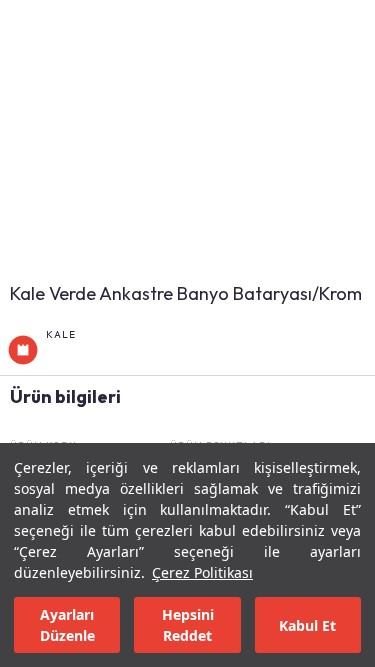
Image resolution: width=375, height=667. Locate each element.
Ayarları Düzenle (67, 625)
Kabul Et (307, 625)
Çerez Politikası (202, 572)
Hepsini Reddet (188, 625)
